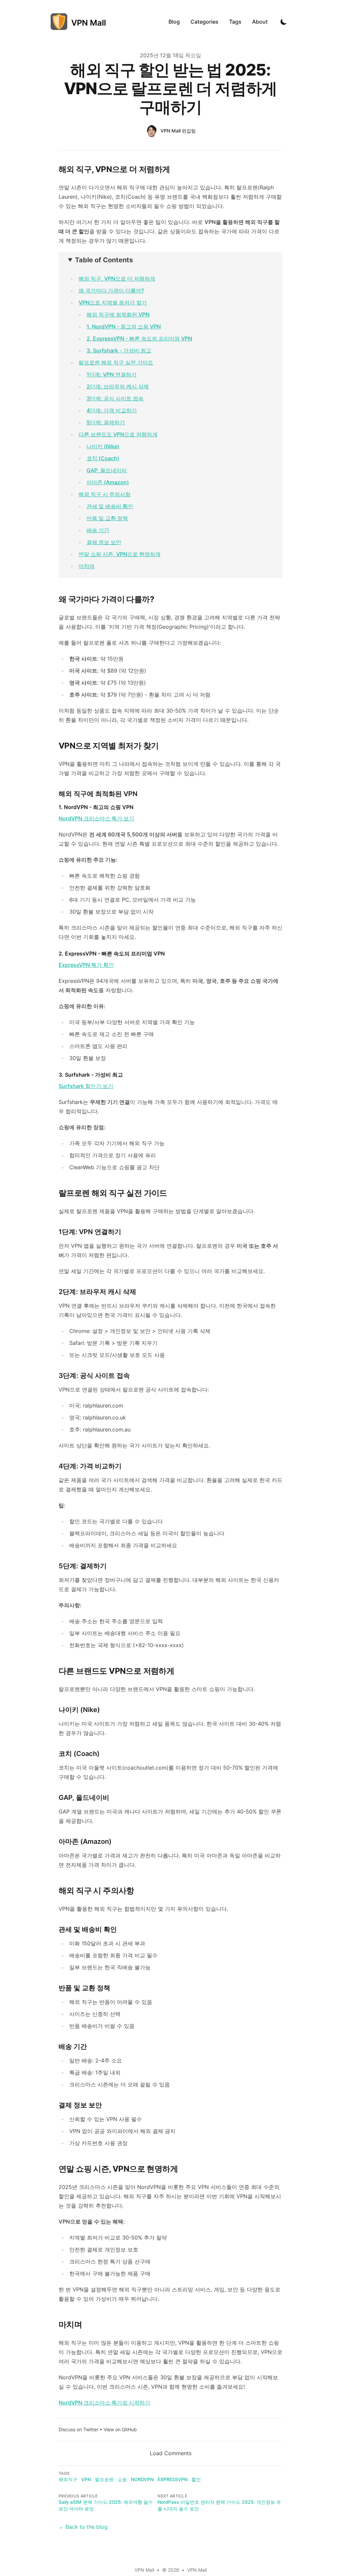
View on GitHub (120, 2429)
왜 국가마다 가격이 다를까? (111, 291)
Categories (204, 22)
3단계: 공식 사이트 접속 (115, 398)
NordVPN (142, 2479)
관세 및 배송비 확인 (110, 506)
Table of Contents (104, 260)
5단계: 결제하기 (106, 422)
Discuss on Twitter (78, 2429)
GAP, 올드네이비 (107, 470)
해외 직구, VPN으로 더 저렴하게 (117, 279)
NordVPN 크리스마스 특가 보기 (96, 818)
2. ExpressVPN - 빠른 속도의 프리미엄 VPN (139, 338)
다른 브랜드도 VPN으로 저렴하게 (118, 434)
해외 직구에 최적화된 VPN (118, 315)
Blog (174, 22)
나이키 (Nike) (103, 446)
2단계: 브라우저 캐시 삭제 (118, 386)
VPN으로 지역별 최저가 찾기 (113, 303)
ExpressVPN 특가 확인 (86, 965)
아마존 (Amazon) (108, 482)
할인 (196, 2479)
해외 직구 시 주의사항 (105, 494)
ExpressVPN (172, 2479)
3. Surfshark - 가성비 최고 (119, 350)
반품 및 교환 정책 (107, 518)
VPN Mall (197, 2570)
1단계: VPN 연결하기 (112, 374)
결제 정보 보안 (104, 542)
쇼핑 (122, 2479)
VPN (86, 2479)
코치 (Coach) (103, 458)
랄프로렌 (104, 2479)
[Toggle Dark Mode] (284, 22)
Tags (235, 22)
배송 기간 (98, 530)
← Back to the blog (83, 2527)
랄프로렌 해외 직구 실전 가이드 (116, 362)
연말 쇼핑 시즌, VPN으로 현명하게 (120, 554)
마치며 (87, 566)
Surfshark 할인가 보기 (86, 1086)
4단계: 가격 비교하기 (112, 410)
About (260, 22)
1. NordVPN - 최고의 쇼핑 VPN (124, 326)
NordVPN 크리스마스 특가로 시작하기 (104, 2403)
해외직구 (68, 2479)
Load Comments (171, 2453)
